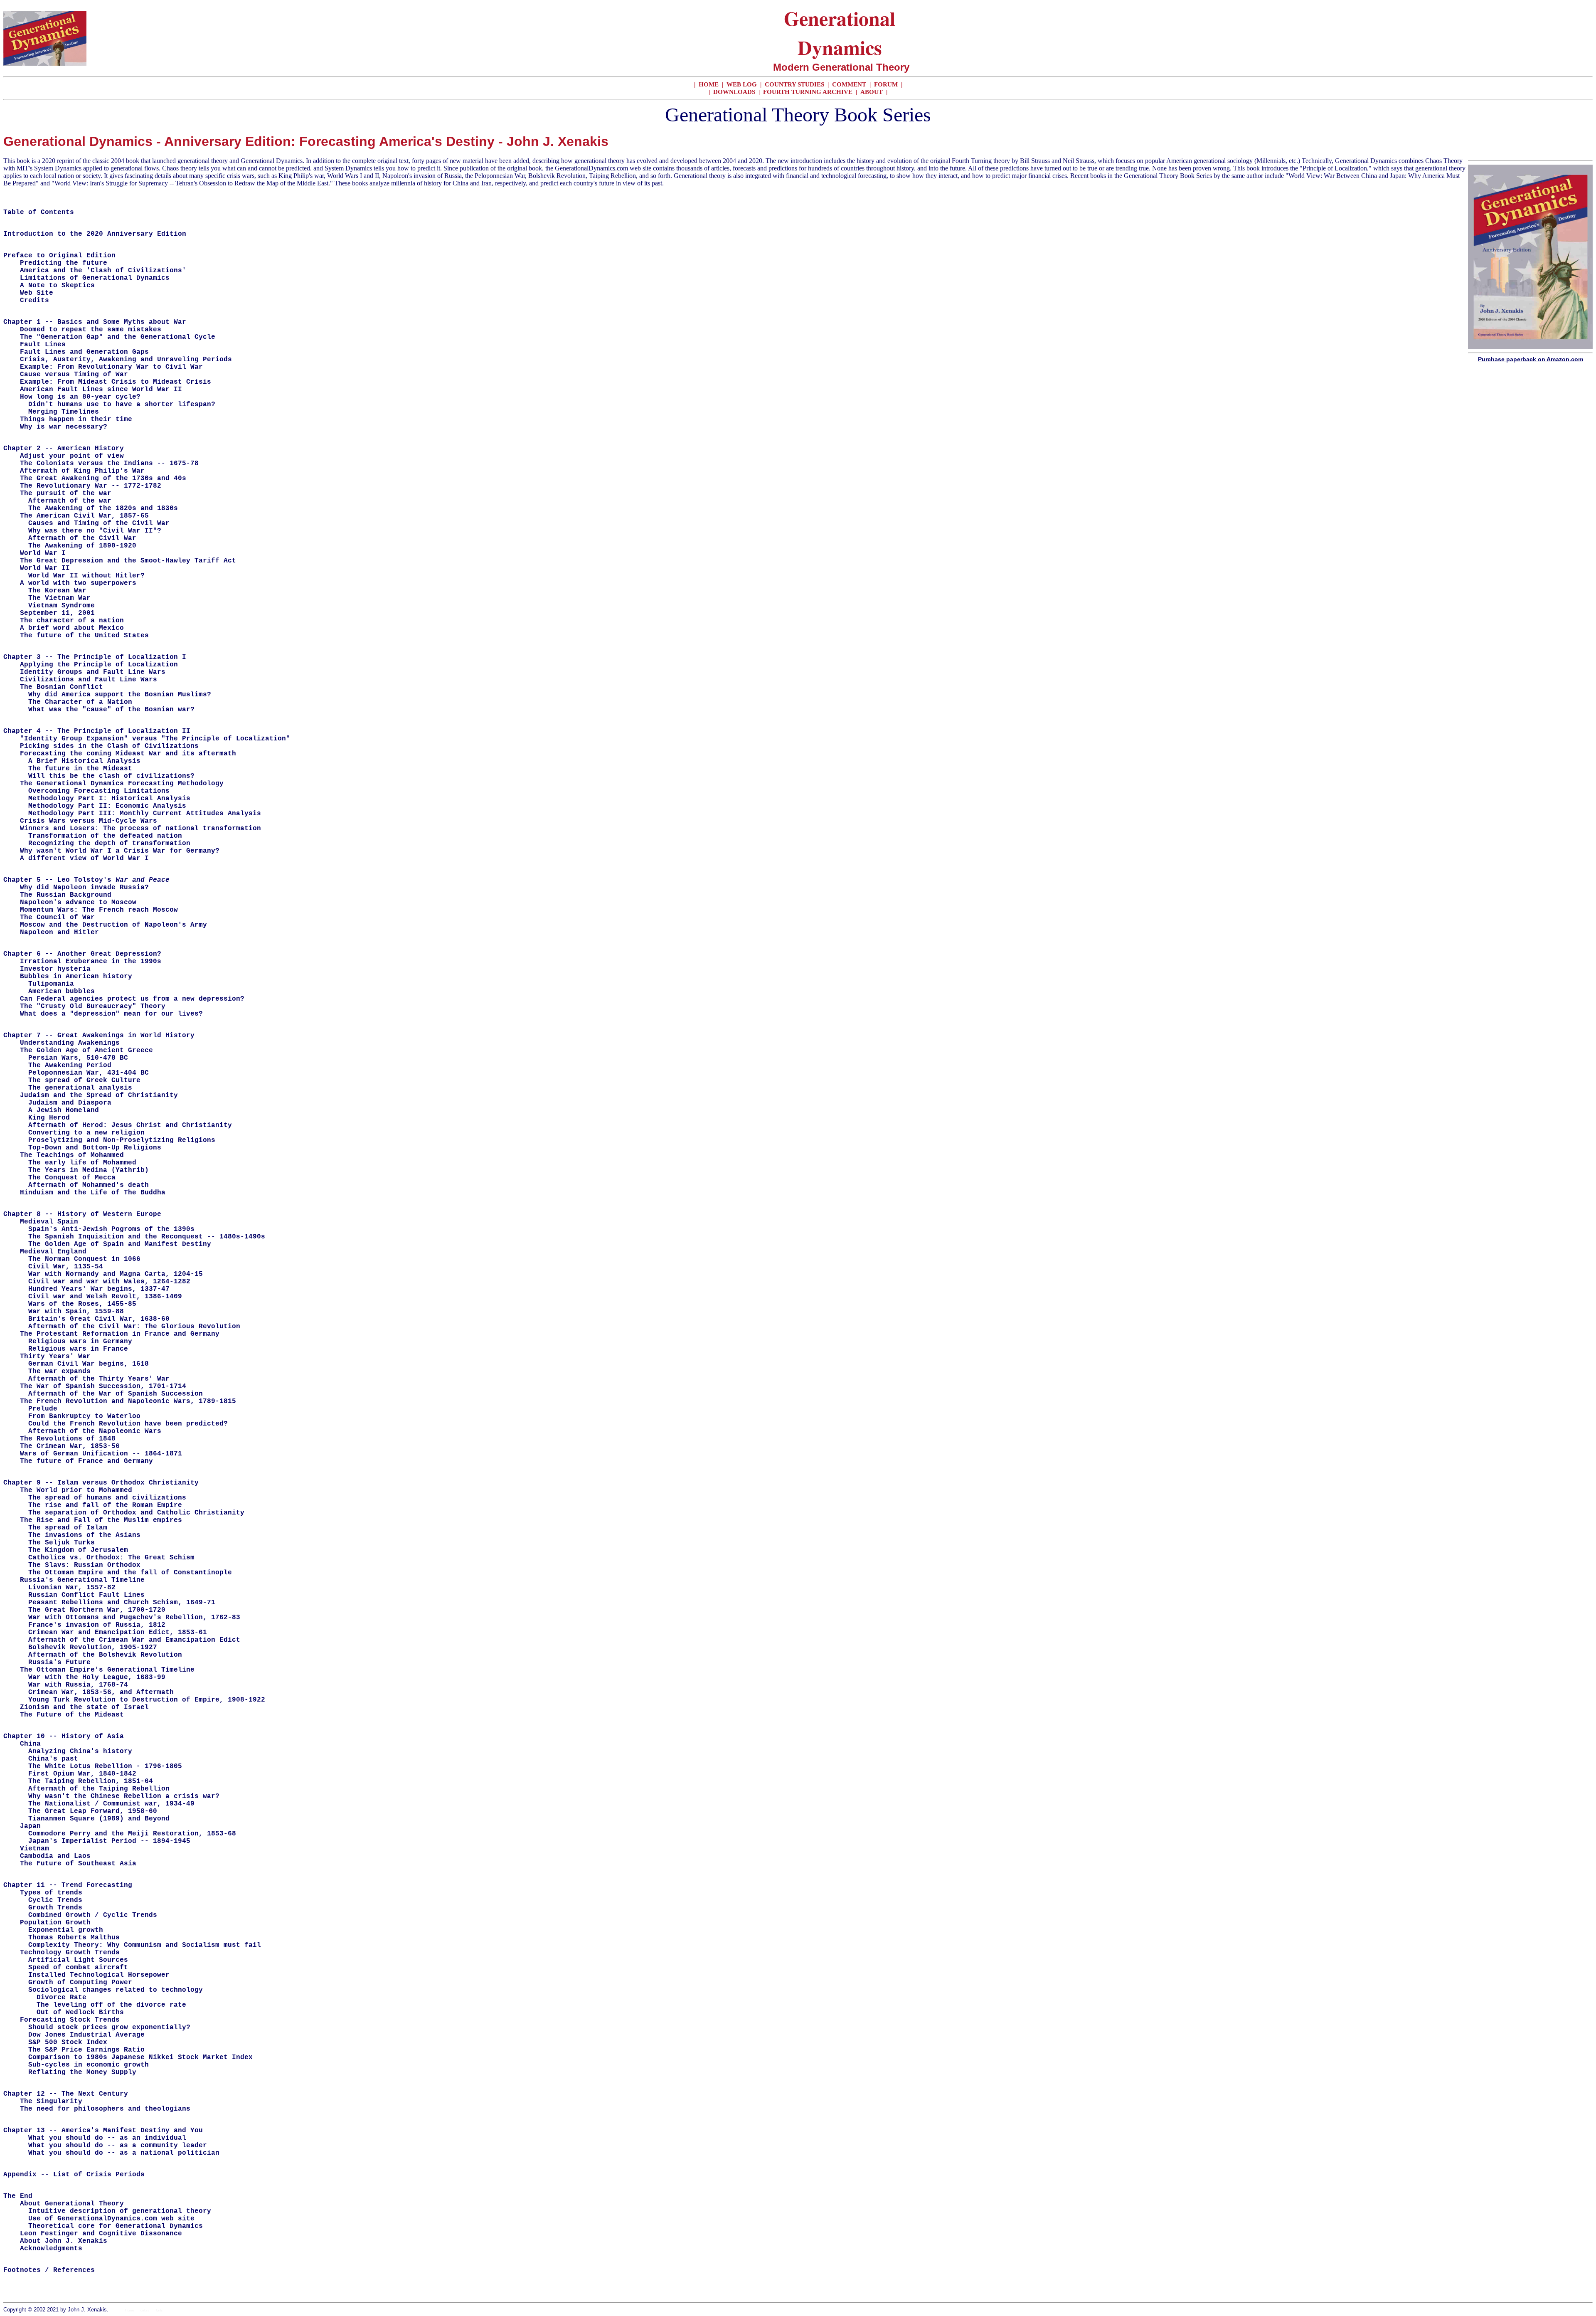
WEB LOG (742, 84)
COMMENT (850, 84)
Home (129, 2310)
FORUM (887, 84)
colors (145, 2310)
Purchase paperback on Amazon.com (1531, 359)
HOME (709, 84)
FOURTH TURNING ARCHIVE (809, 92)
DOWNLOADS (735, 92)
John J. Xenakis (87, 2310)
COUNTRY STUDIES (794, 84)
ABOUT (872, 92)
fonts (159, 2310)
